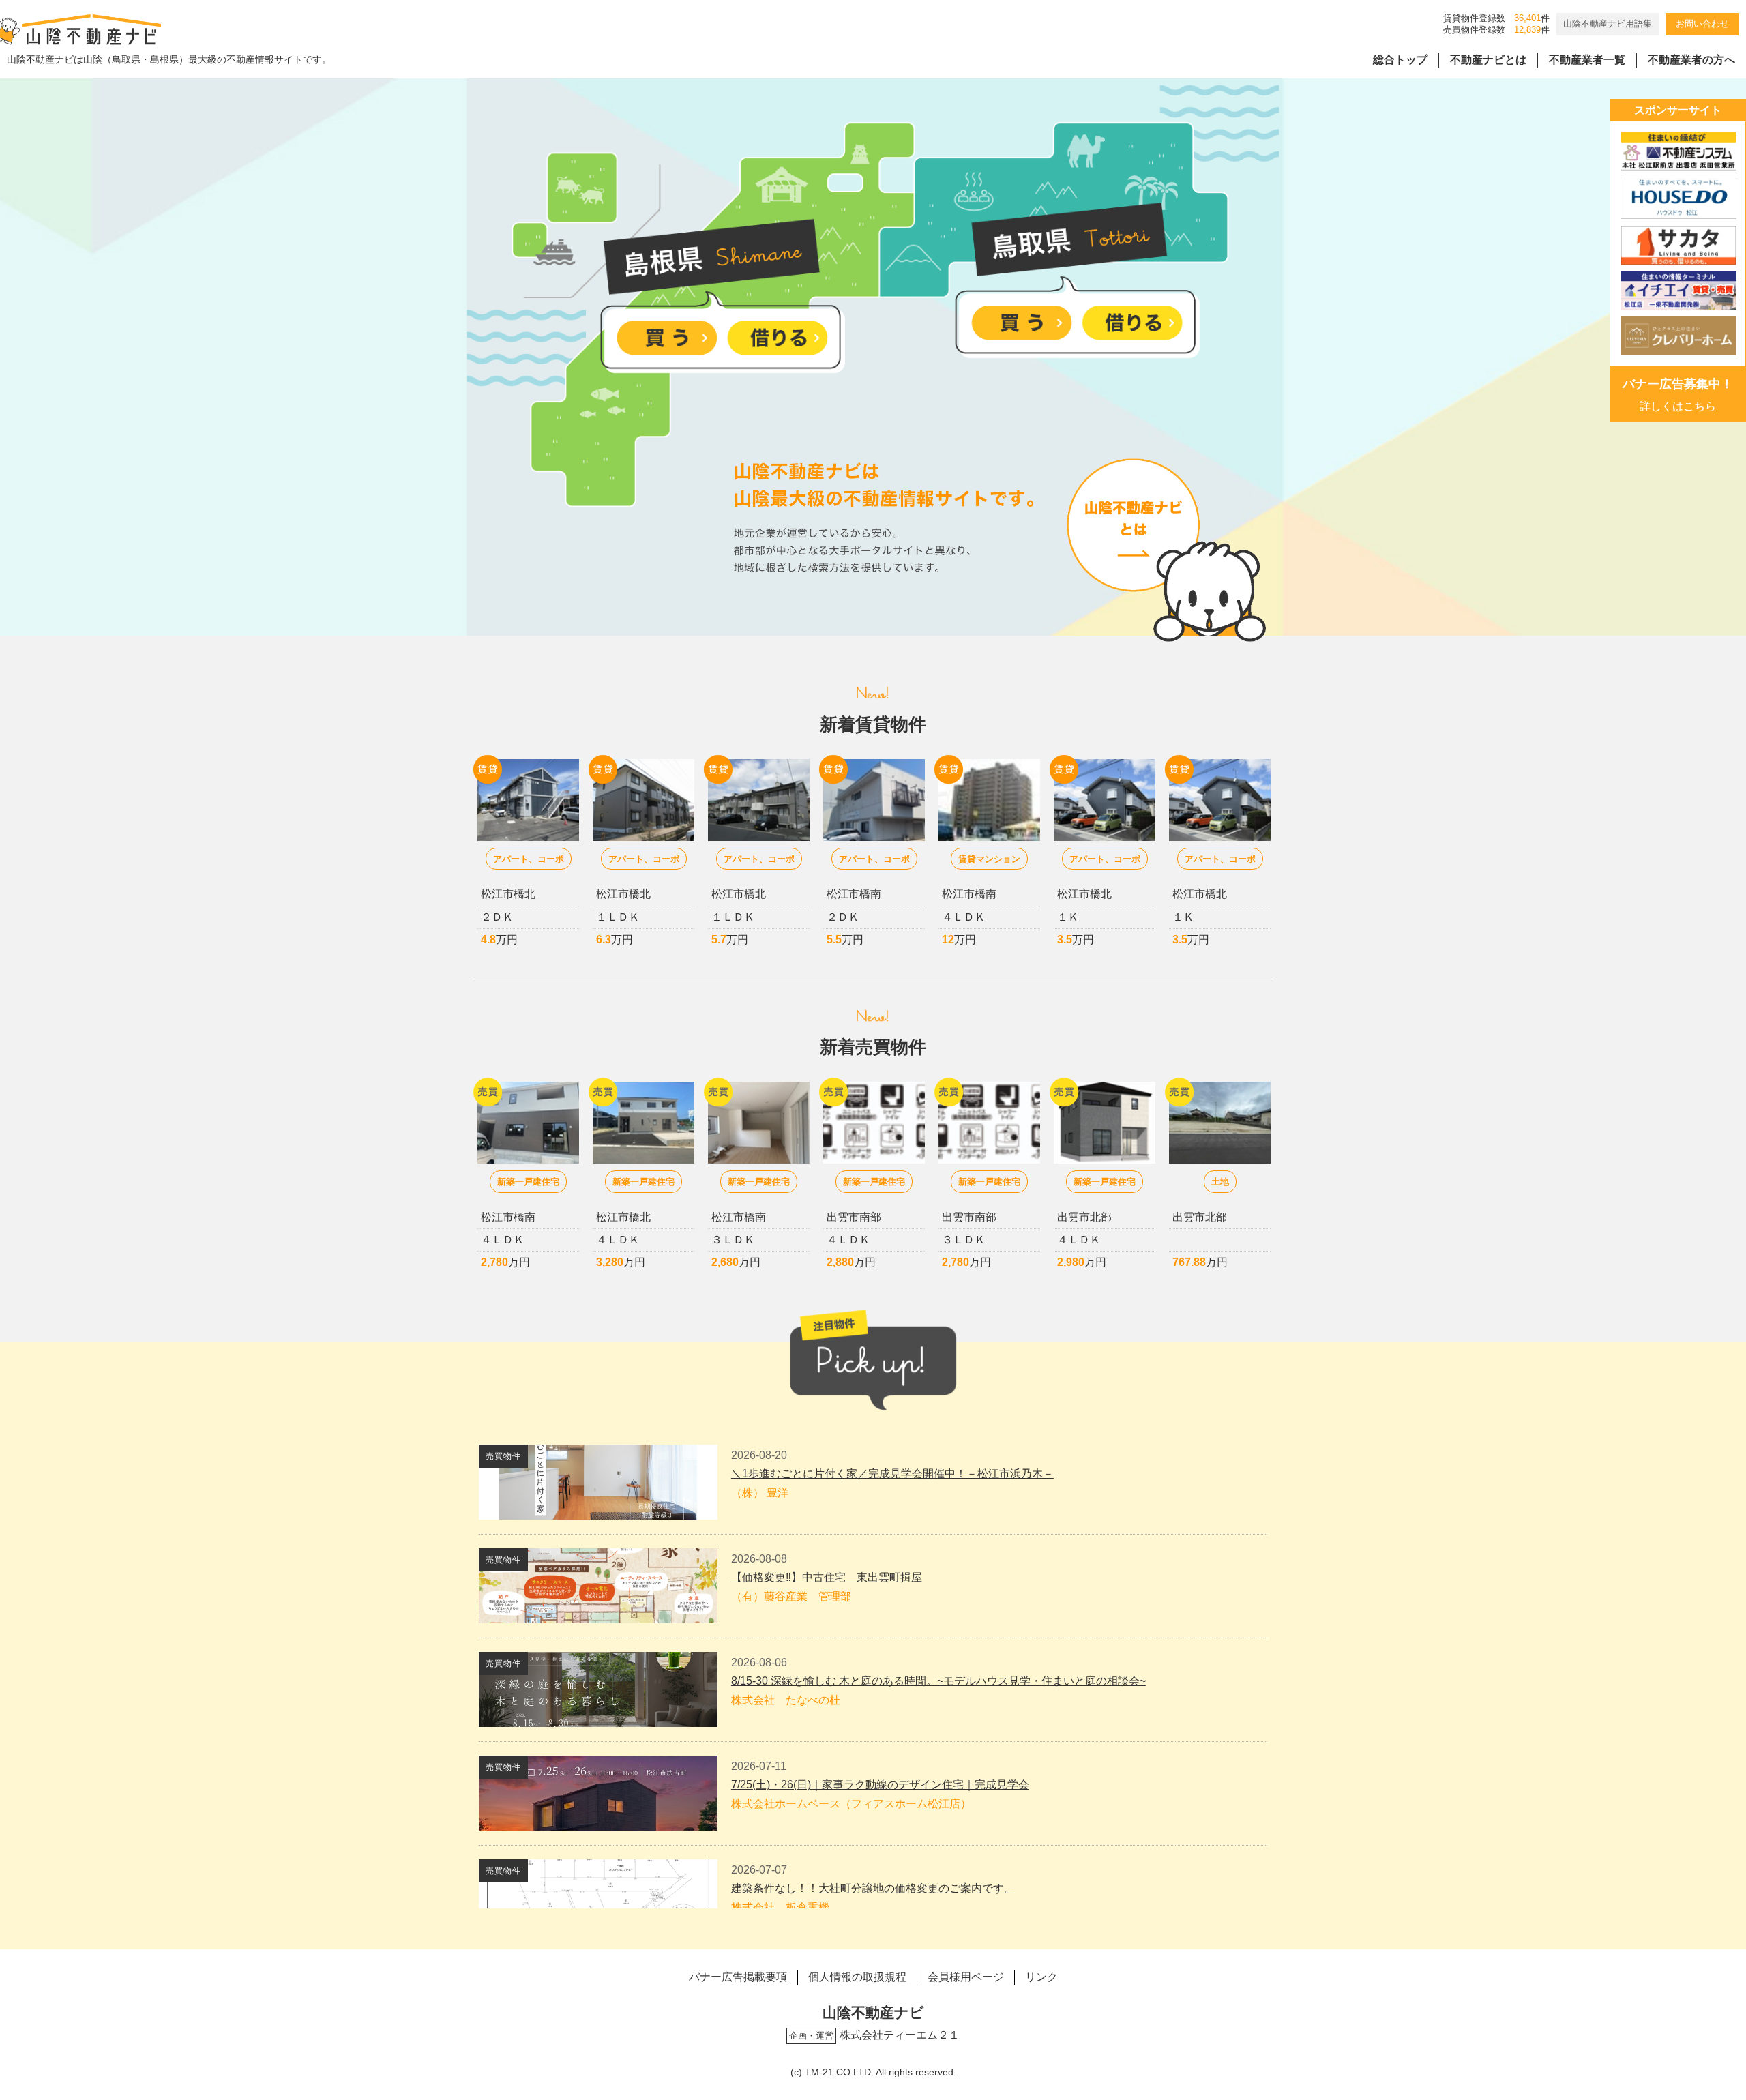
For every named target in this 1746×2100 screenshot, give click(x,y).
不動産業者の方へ (1691, 60)
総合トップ (1400, 60)
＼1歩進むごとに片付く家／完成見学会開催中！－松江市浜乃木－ (892, 1474)
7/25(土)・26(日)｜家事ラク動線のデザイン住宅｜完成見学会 (880, 1785)
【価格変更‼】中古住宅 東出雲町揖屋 (827, 1577)
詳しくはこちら (1678, 406)
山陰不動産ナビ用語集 (1608, 24)
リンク (1041, 1977)
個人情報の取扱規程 (857, 1977)
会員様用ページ (966, 1977)
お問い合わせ (1702, 24)
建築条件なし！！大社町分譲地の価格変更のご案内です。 (873, 1888)
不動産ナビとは (1488, 60)
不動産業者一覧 (1587, 60)
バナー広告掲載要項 (738, 1977)
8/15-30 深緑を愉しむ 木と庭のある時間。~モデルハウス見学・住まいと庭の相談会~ (938, 1681)
